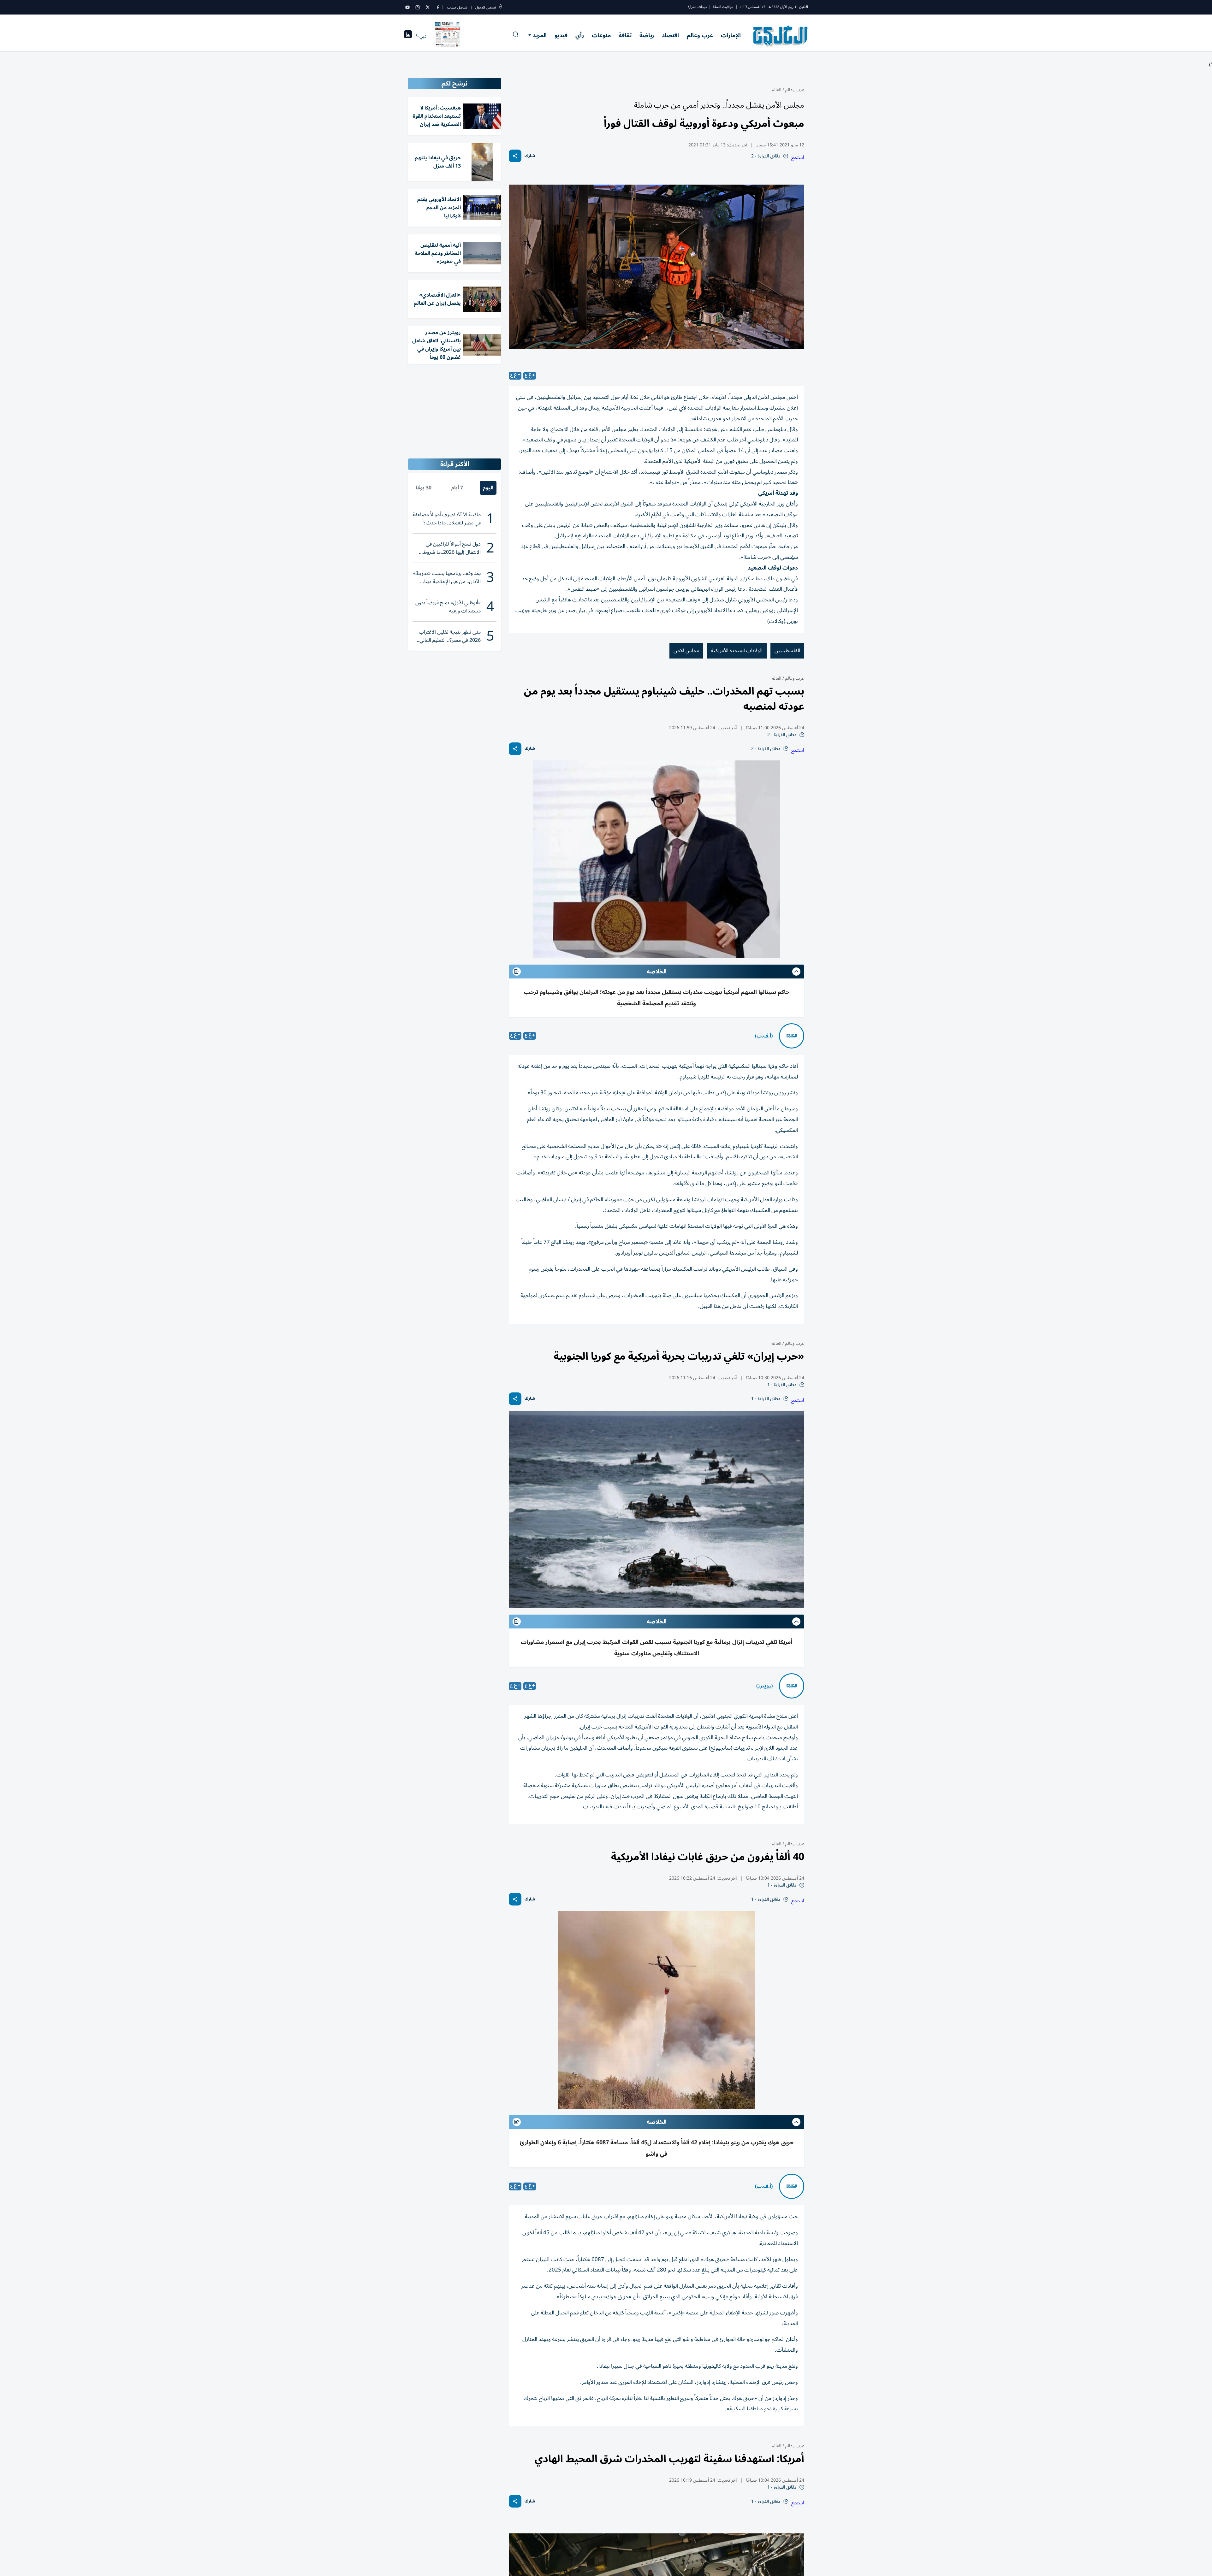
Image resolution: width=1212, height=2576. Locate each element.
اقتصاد (670, 35)
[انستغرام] (418, 7)
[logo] (781, 36)
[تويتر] (428, 7)
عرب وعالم (700, 35)
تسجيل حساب (457, 7)
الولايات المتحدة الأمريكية (737, 651)
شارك (530, 156)
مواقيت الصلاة (723, 7)
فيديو (561, 35)
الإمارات (731, 35)
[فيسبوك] (438, 7)
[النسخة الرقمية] (448, 36)
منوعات (601, 35)
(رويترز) (764, 1686)
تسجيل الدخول (486, 7)
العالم (776, 90)
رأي (580, 35)
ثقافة (625, 35)
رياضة (647, 35)
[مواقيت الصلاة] (408, 36)
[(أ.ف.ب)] (792, 1036)
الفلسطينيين (787, 651)
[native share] (515, 156)
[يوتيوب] (407, 7)
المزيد (540, 35)
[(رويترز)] (792, 1686)
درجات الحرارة (697, 7)
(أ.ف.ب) (764, 1036)
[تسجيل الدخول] (501, 7)
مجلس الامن (686, 651)
